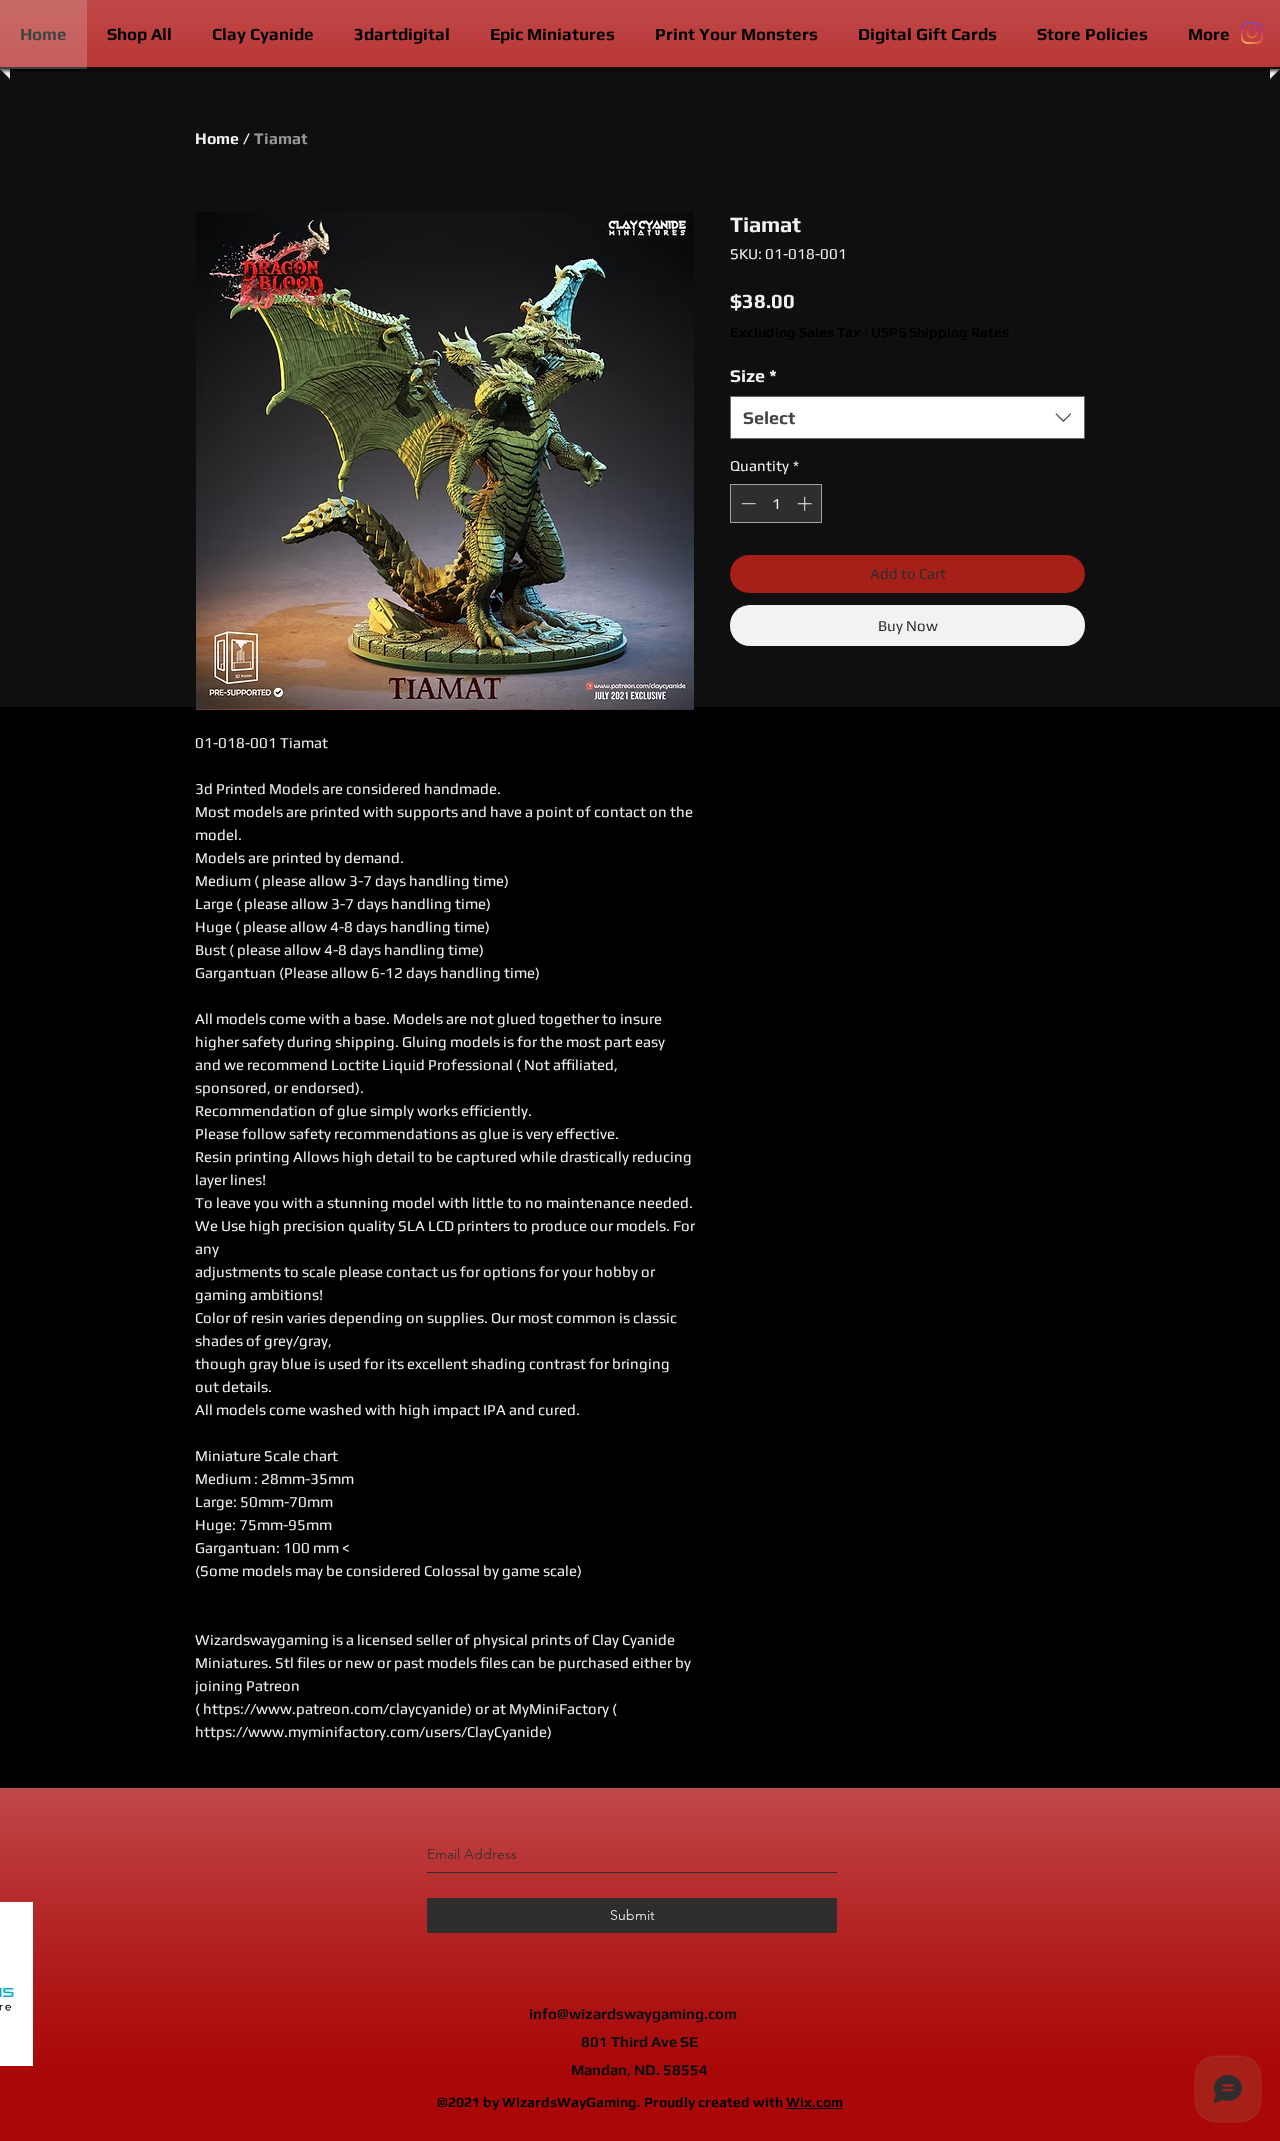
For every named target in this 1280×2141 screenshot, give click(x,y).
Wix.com (814, 2102)
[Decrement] (746, 503)
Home (217, 138)
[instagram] (1252, 33)
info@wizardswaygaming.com (633, 2013)
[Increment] (806, 503)
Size (753, 375)
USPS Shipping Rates (940, 332)
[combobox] (907, 417)
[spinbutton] (776, 503)
